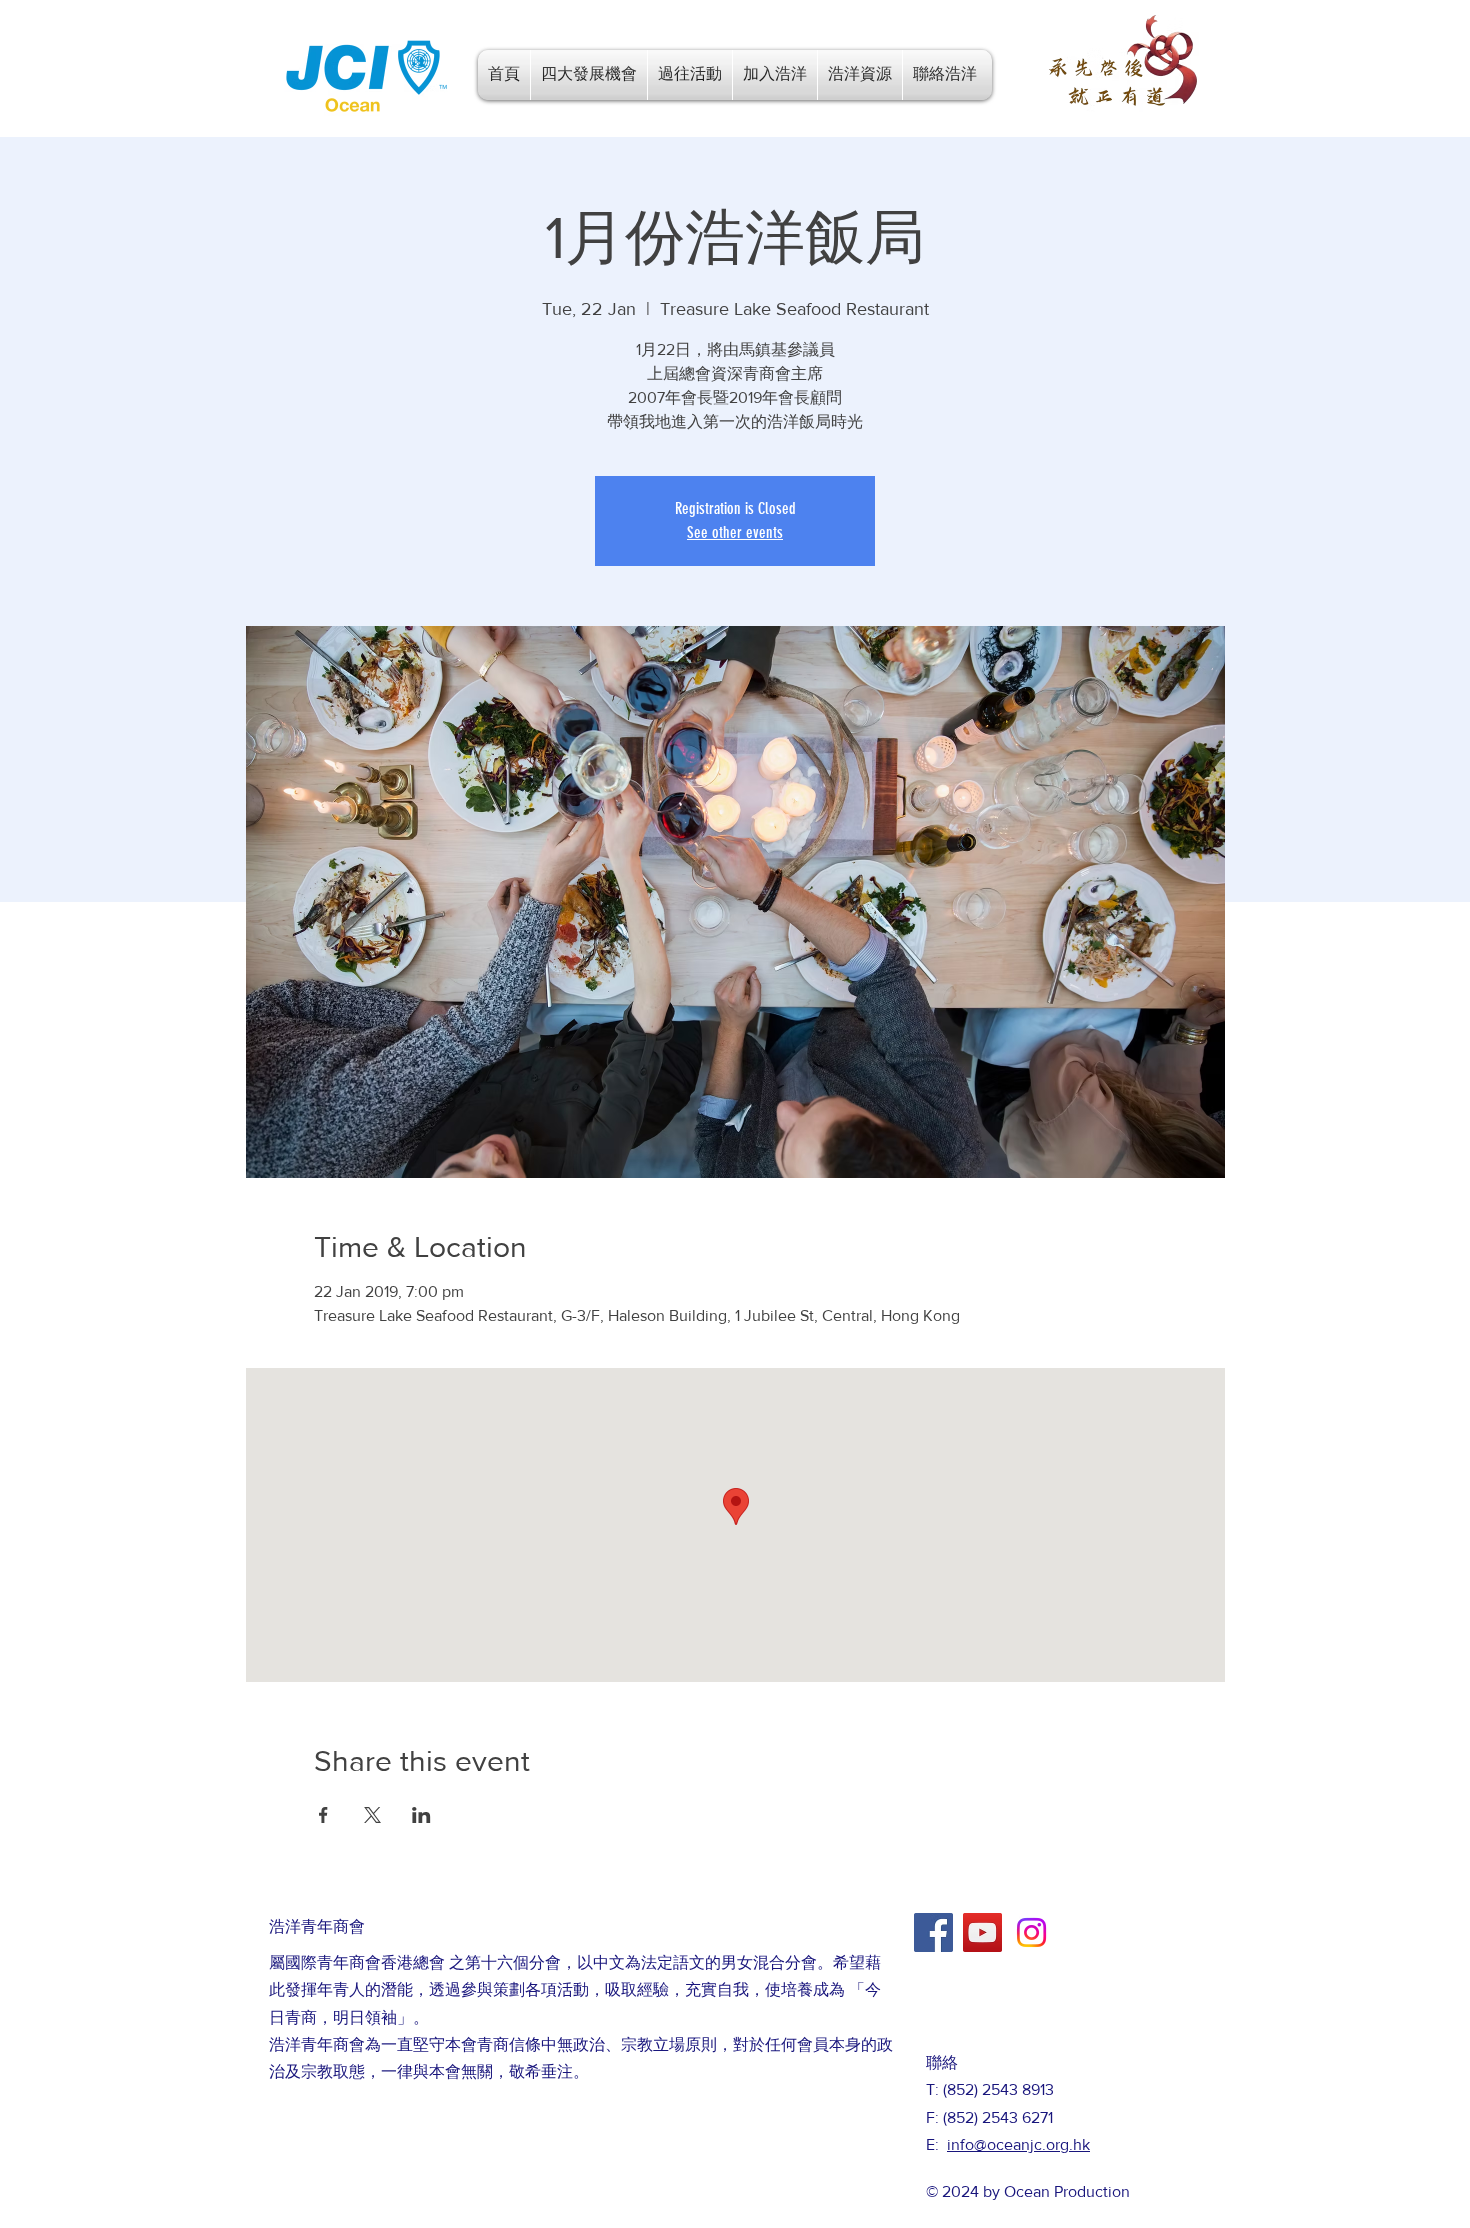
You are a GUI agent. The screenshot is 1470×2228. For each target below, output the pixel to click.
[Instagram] (1031, 1932)
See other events (735, 532)
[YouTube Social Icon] (982, 1932)
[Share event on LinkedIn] (421, 1815)
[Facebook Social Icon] (933, 1932)
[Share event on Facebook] (323, 1815)
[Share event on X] (372, 1815)
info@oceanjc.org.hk (1018, 2144)
